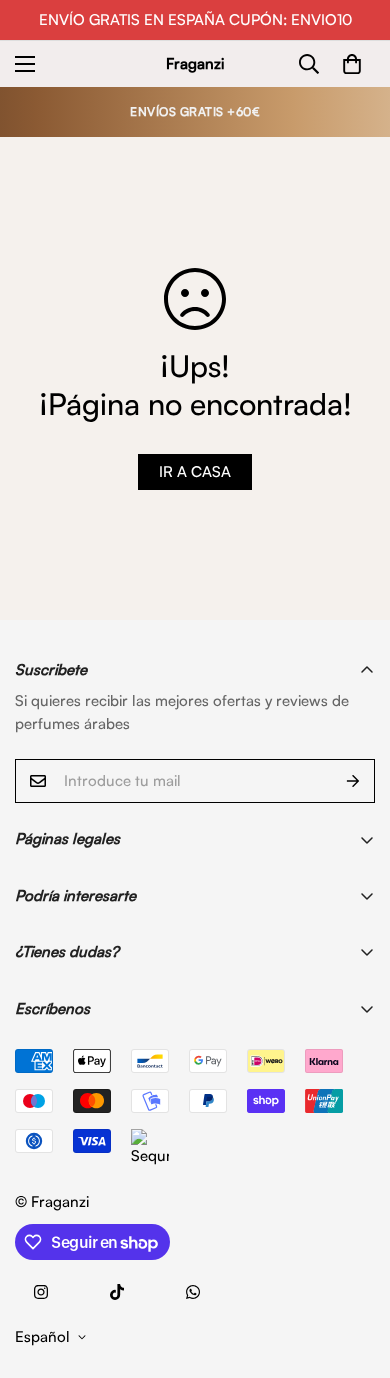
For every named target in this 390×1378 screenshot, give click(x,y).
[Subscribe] (353, 781)
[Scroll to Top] (354, 1272)
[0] (352, 64)
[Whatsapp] (193, 1292)
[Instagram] (41, 1292)
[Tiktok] (117, 1292)
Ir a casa (195, 471)
